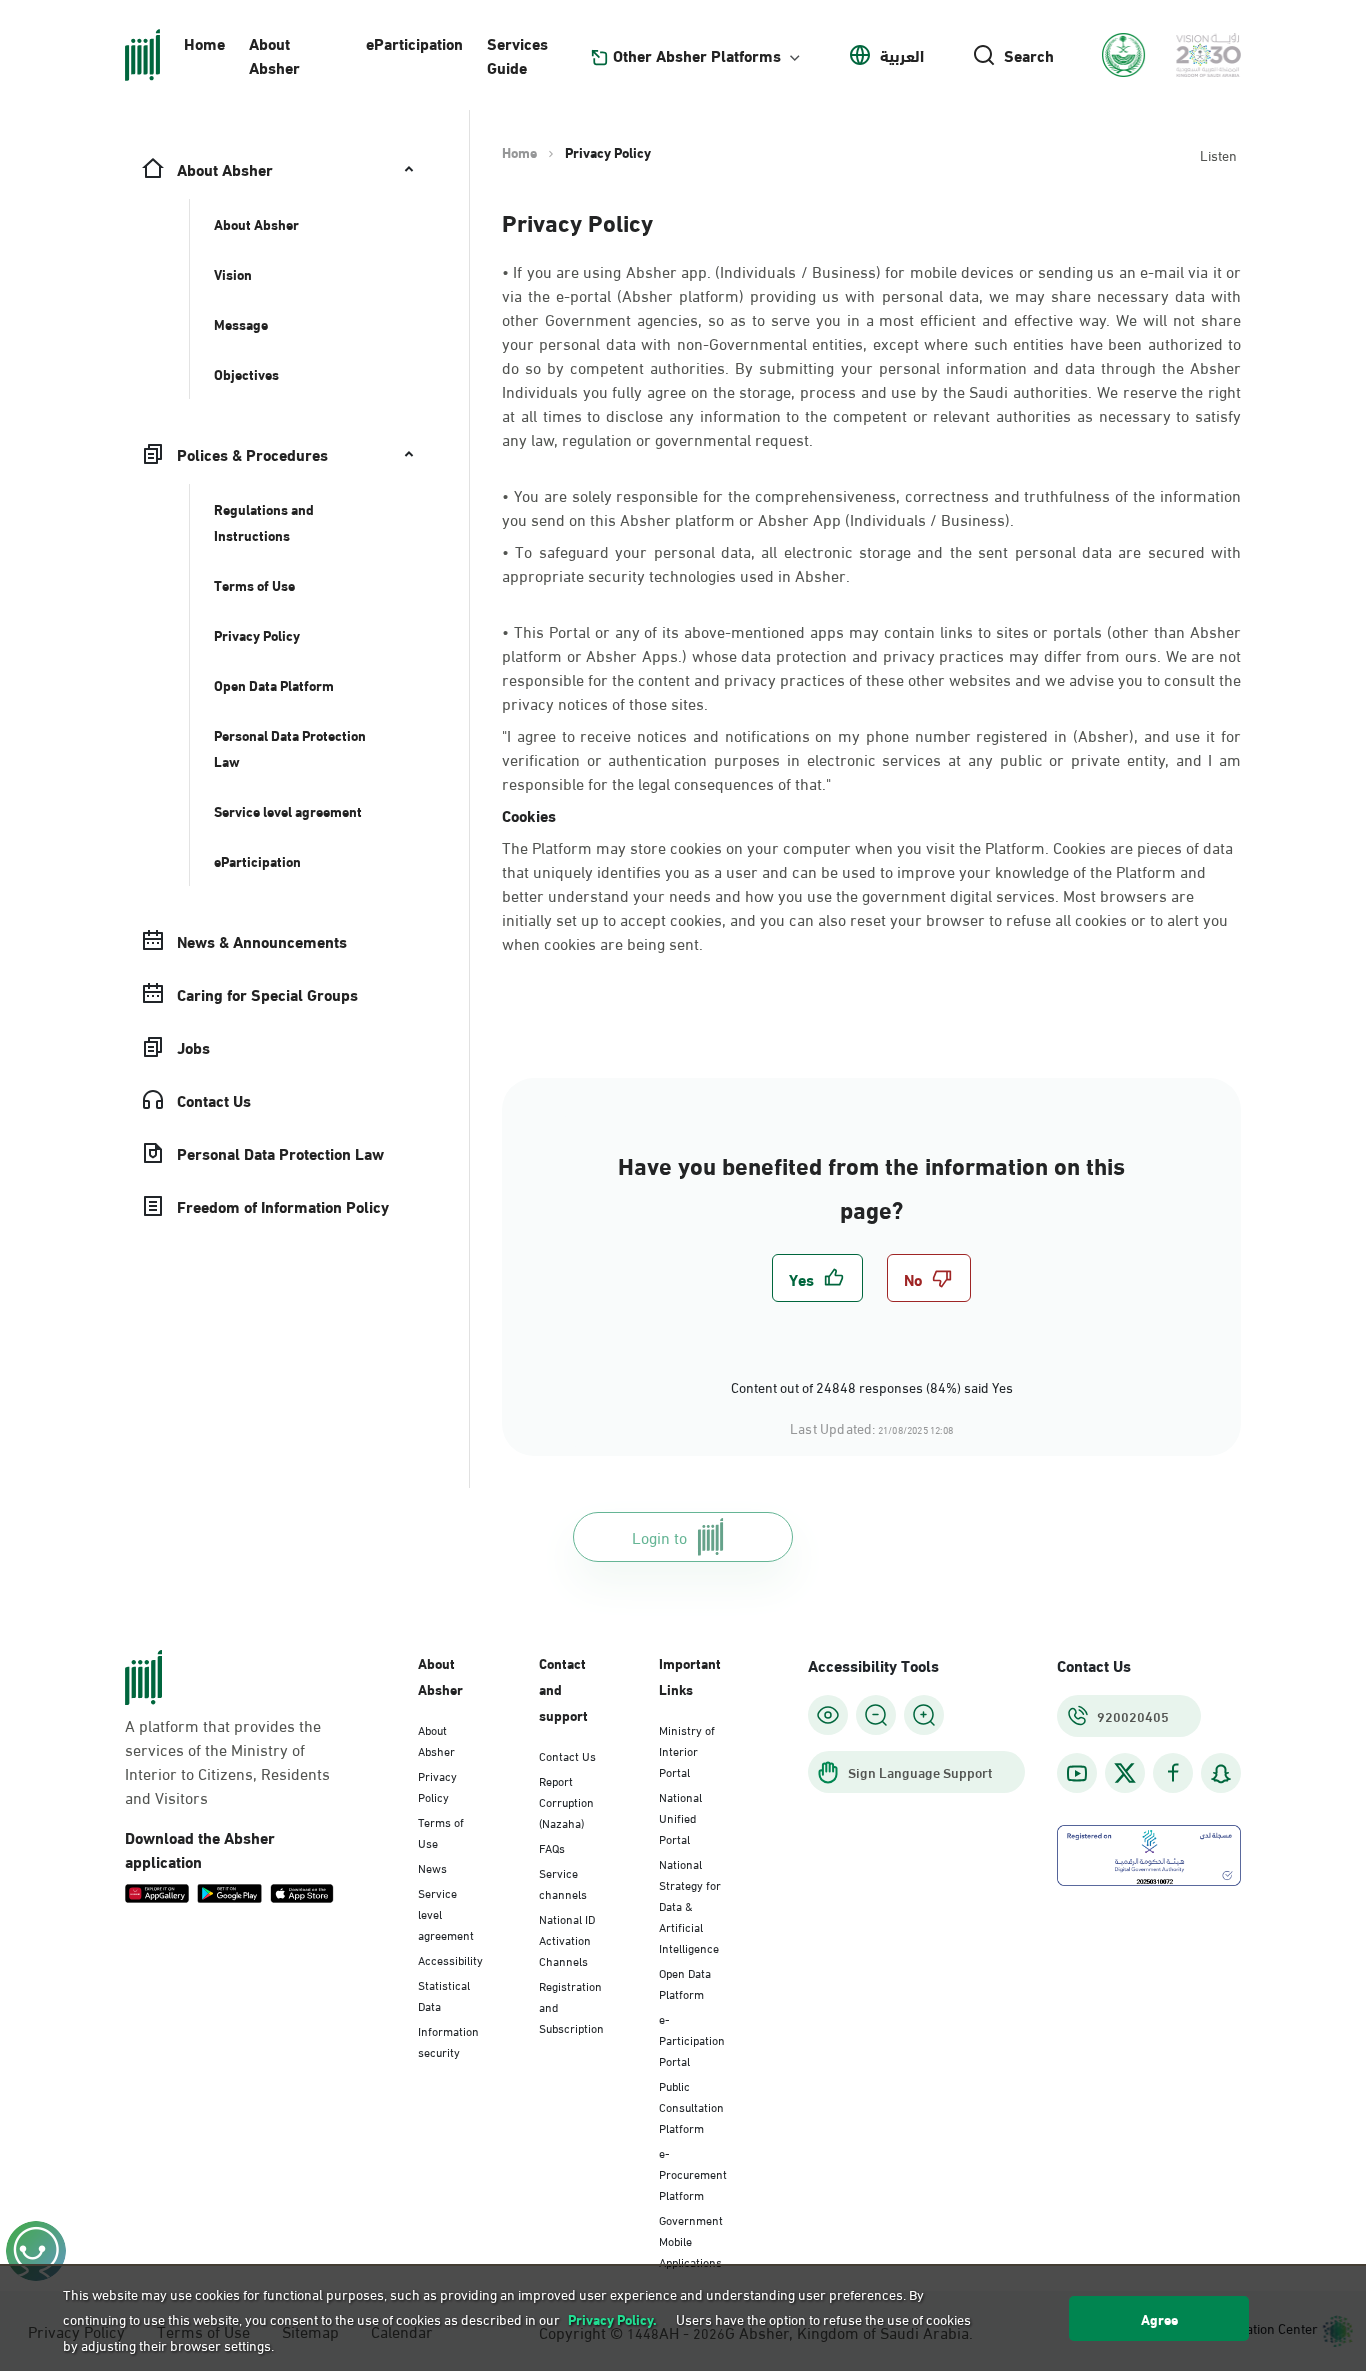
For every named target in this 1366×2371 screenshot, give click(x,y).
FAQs (552, 1847)
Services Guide (517, 54)
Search (1029, 55)
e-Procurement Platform (693, 2173)
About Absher (274, 54)
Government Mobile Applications (691, 2240)
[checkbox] (817, 1278)
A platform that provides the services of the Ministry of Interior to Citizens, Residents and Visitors (227, 1761)
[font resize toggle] (876, 1715)
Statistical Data (444, 1994)
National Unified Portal (680, 1817)
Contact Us (567, 1755)
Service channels (563, 1882)
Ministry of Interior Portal (687, 1750)
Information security (448, 2040)
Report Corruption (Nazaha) (566, 1801)
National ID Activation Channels (567, 1939)
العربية (902, 55)
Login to (659, 1536)
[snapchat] (1221, 1773)
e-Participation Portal (692, 2039)
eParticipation (414, 42)
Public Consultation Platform (691, 2106)
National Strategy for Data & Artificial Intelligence (690, 1905)
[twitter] (1125, 1773)
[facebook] (1173, 1773)
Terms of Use (441, 1831)
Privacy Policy (437, 1785)
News (432, 1867)
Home (204, 42)
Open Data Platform (685, 1982)
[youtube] (1077, 1773)
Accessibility (450, 1959)
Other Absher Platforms (697, 55)
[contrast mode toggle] (828, 1715)
